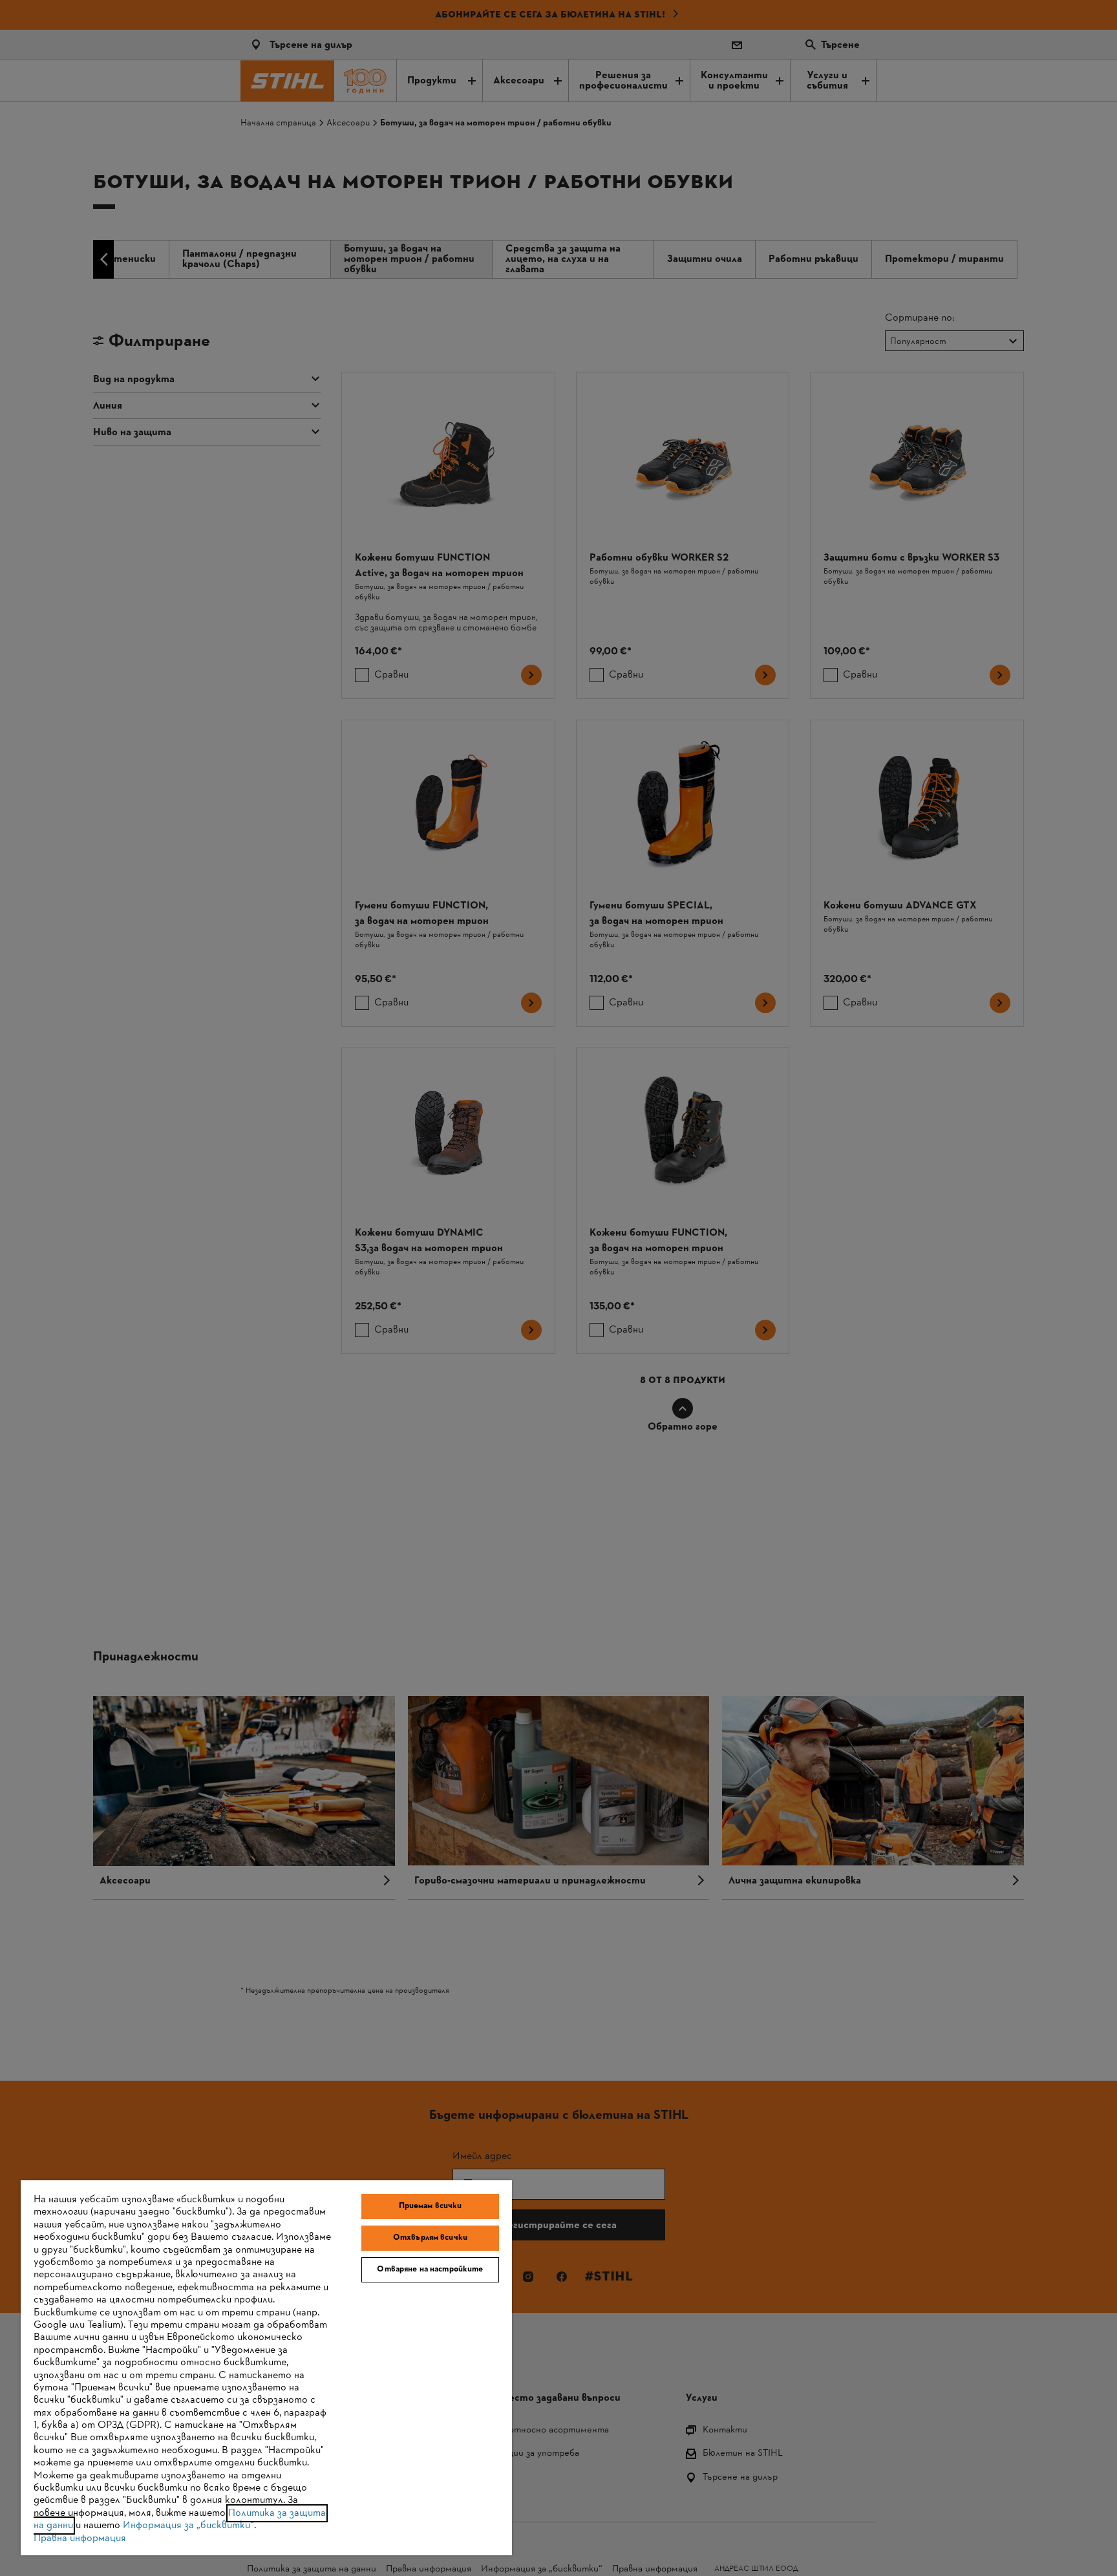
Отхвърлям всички (430, 2238)
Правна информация (80, 2538)
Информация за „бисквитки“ (188, 2526)
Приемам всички (431, 2206)
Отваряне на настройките (430, 2270)
